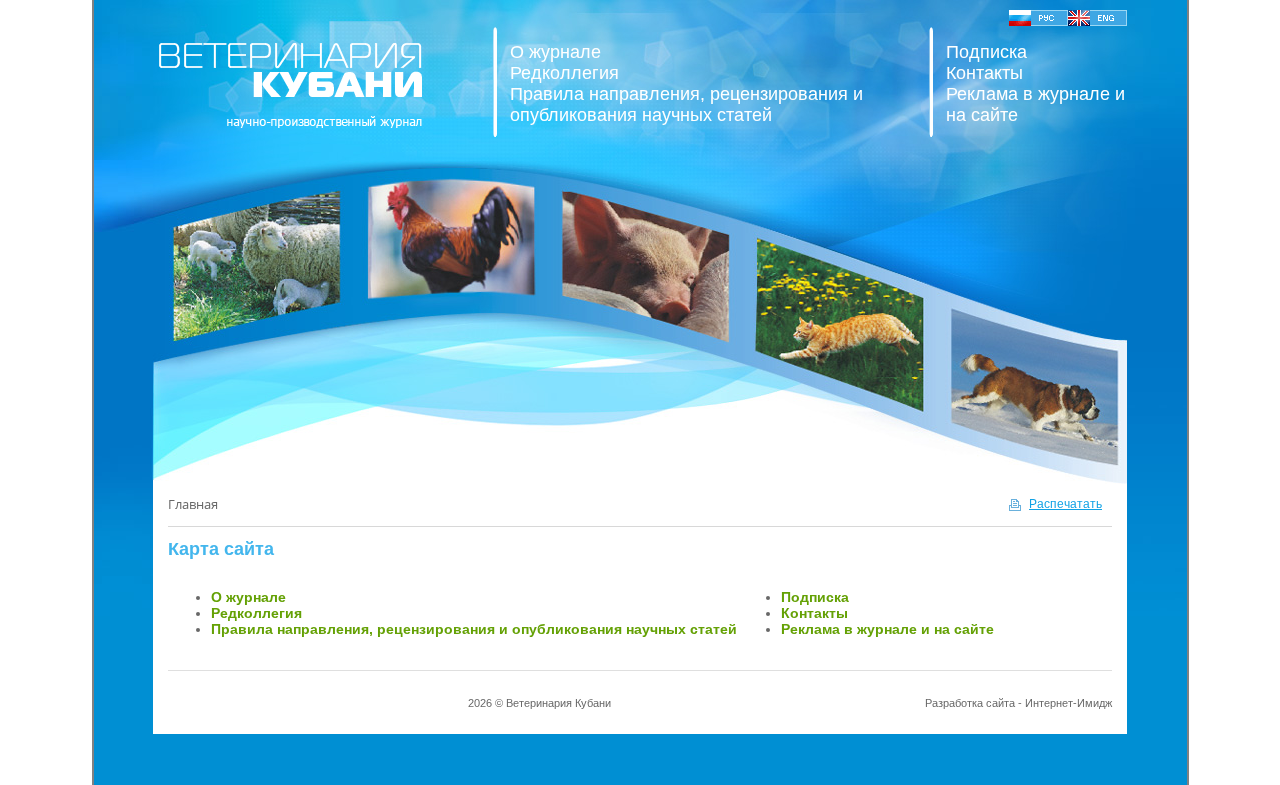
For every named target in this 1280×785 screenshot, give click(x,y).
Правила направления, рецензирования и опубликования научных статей (686, 104)
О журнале (555, 52)
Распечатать (1065, 504)
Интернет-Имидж (1068, 703)
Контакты (984, 73)
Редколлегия (564, 73)
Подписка (986, 52)
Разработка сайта (970, 703)
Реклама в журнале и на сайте (887, 629)
